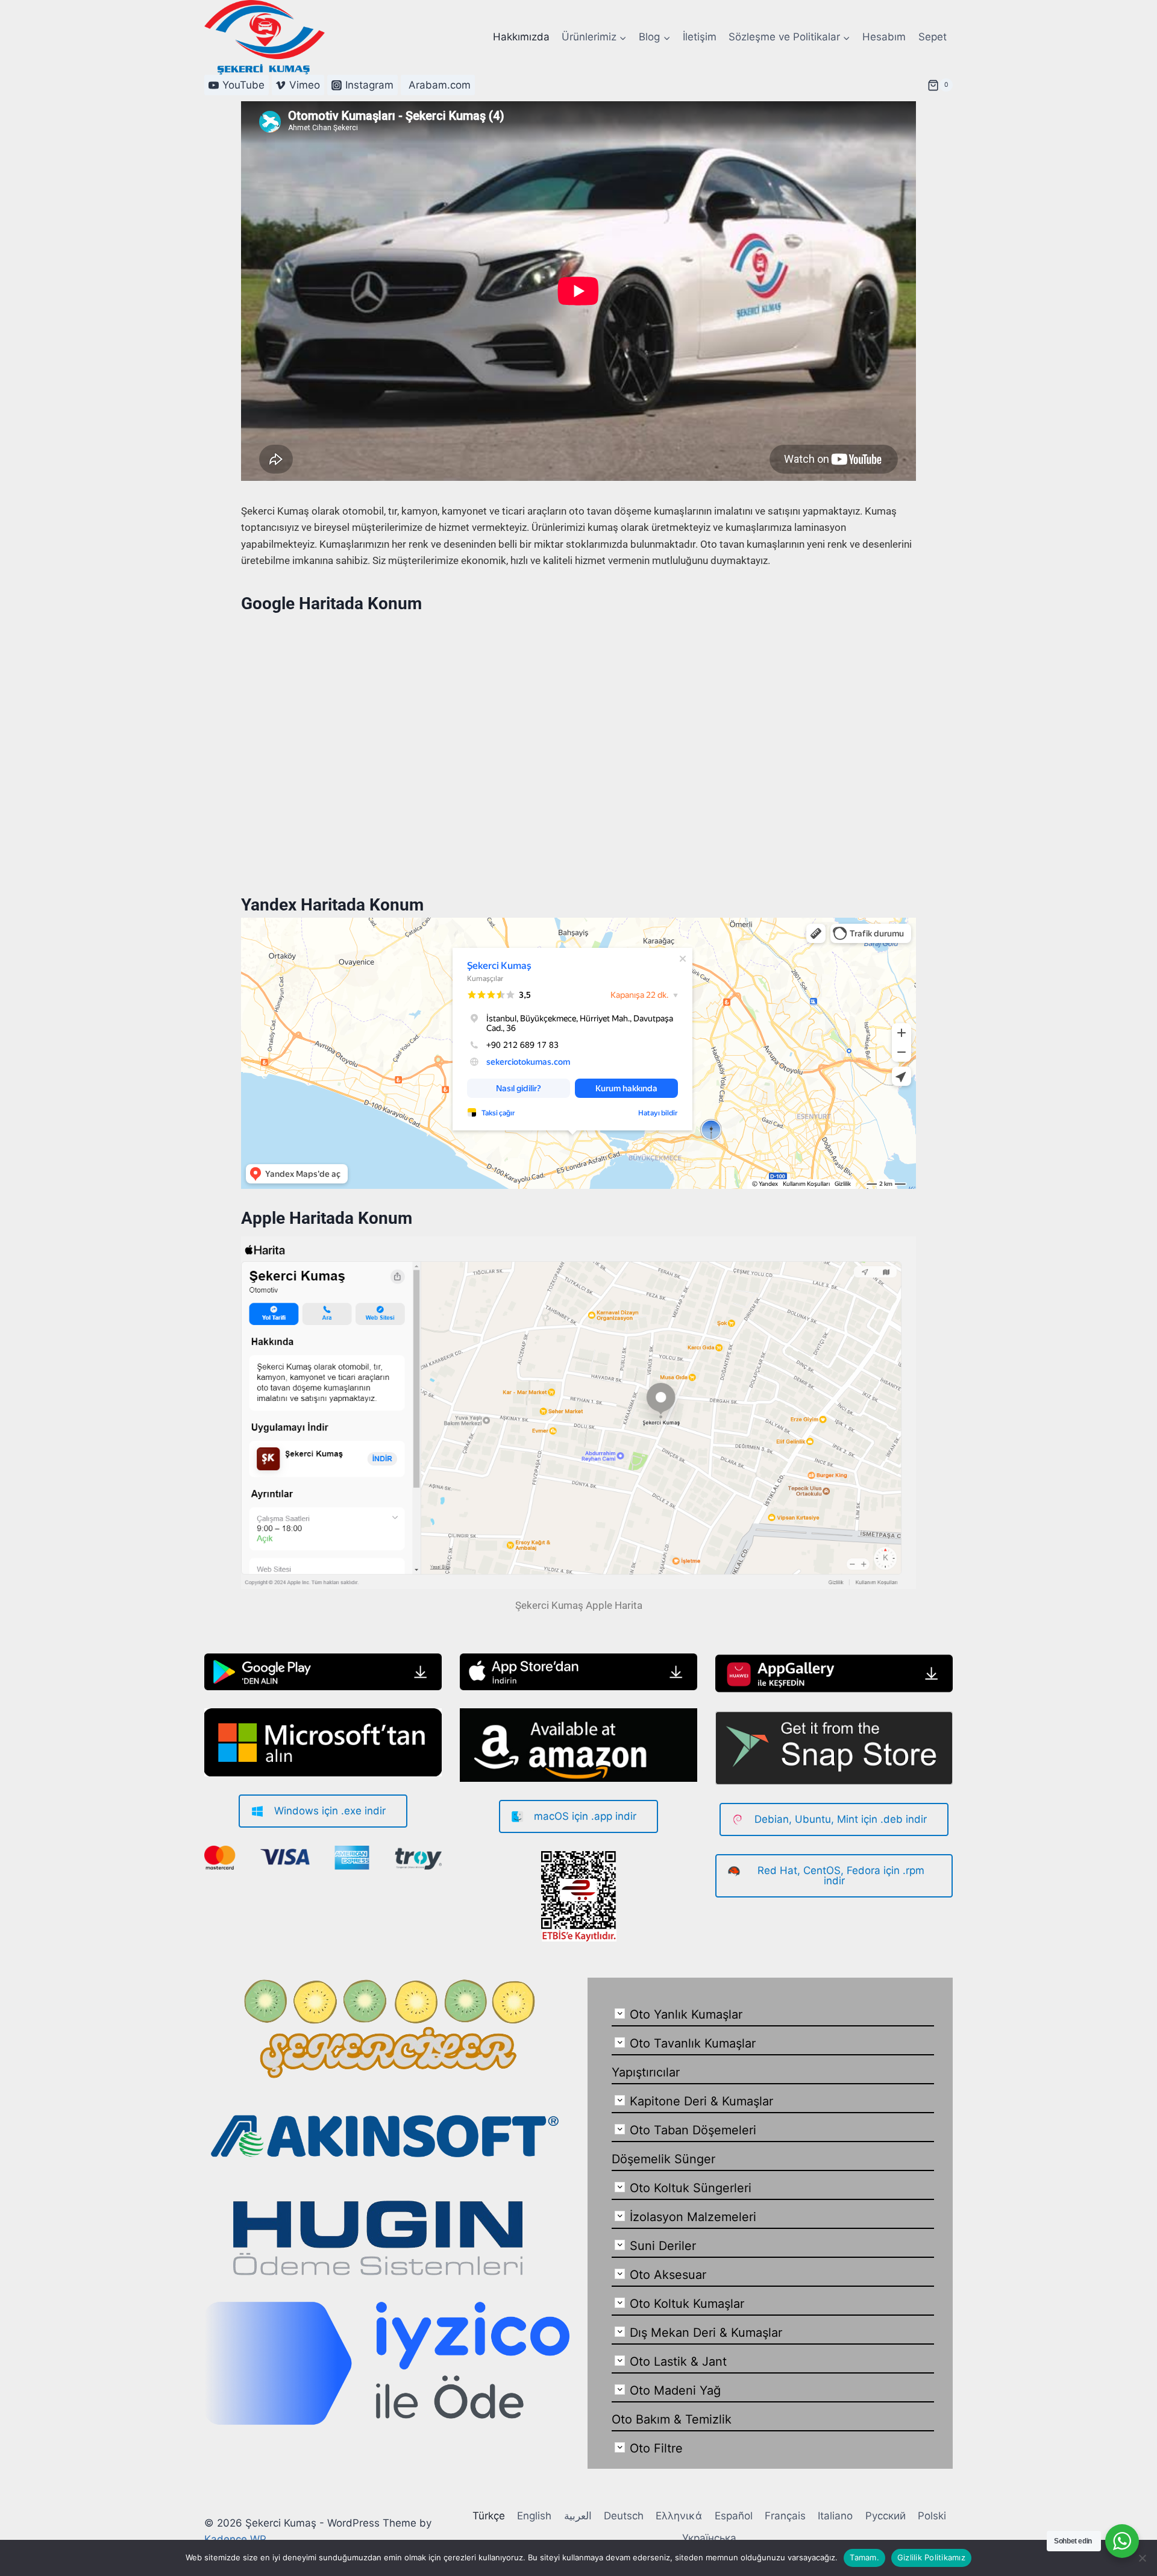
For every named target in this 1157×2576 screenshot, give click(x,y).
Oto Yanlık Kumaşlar (686, 2014)
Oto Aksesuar (668, 2275)
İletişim (700, 37)
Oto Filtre (656, 2448)
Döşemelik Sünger (663, 2159)
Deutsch (624, 2516)
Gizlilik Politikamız (931, 2557)
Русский (886, 2516)
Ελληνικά (679, 2516)
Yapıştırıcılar (646, 2072)
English (534, 2516)
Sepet (933, 37)
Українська (709, 2538)
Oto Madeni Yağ (675, 2390)
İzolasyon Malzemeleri (693, 2217)
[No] (1142, 2558)
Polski (932, 2516)
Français (785, 2516)
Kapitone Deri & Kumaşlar (701, 2101)
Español (734, 2516)
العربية (578, 2516)
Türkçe (489, 2516)
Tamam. (864, 2557)
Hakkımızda (521, 37)
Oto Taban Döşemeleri (693, 2130)
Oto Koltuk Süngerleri (691, 2188)
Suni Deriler (663, 2246)
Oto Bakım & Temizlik (672, 2419)
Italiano (835, 2516)
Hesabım (884, 37)
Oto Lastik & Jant (678, 2361)
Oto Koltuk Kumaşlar (687, 2304)
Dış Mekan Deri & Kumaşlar (706, 2333)
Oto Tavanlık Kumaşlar (693, 2043)
